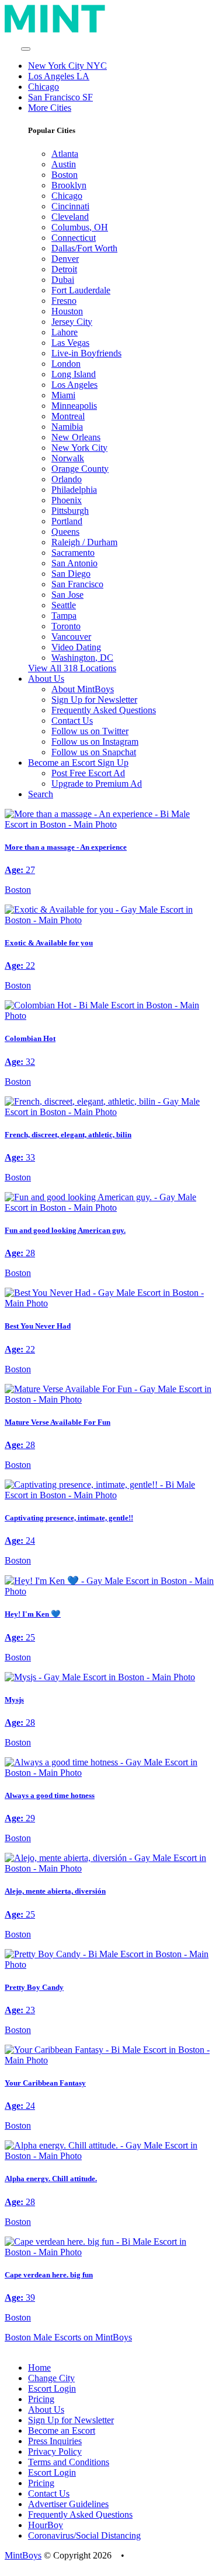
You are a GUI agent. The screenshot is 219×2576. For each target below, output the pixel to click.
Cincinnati (70, 206)
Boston (65, 175)
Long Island (74, 374)
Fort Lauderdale (81, 290)
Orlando (67, 479)
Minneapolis (74, 406)
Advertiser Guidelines (68, 2504)
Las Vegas (70, 343)
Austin (64, 164)
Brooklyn (69, 185)
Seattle (64, 605)
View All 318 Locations (72, 668)
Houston (67, 311)
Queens (65, 532)
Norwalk (68, 458)
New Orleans (76, 437)
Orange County (80, 469)
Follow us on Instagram (95, 742)
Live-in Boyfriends (86, 353)
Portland (67, 521)
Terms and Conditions (69, 2462)
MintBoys (23, 2555)
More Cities (50, 108)
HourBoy (46, 2525)
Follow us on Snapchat (94, 752)
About (46, 679)
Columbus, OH (80, 227)
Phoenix (67, 500)
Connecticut (74, 238)
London (66, 364)
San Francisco (77, 584)
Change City (51, 2378)
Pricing (41, 2399)
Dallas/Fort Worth (84, 248)
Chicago (44, 87)
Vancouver (71, 637)
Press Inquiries (55, 2441)
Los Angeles (74, 385)
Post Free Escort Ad (88, 773)
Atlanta (65, 154)
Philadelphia (74, 490)
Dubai (63, 280)
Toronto (66, 626)
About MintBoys (83, 689)
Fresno (64, 301)
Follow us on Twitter (90, 731)
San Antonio (74, 563)
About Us (46, 2409)
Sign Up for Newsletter (94, 700)
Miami (63, 395)
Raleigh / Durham (84, 542)
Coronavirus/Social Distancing (84, 2535)
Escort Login (52, 2389)
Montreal (68, 416)
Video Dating (76, 647)
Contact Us (72, 721)
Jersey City (72, 322)
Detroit (64, 269)
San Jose (67, 595)
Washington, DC (82, 658)
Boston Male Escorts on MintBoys (68, 2337)
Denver (65, 259)
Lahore (65, 332)
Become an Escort (62, 2430)
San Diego (71, 574)
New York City (79, 448)
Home (39, 2368)
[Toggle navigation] (26, 49)
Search (41, 794)
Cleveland (70, 217)
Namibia (67, 427)
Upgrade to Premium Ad (97, 784)
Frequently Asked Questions (104, 710)
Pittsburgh (70, 511)
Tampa (64, 616)
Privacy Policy (55, 2451)
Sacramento (73, 553)
